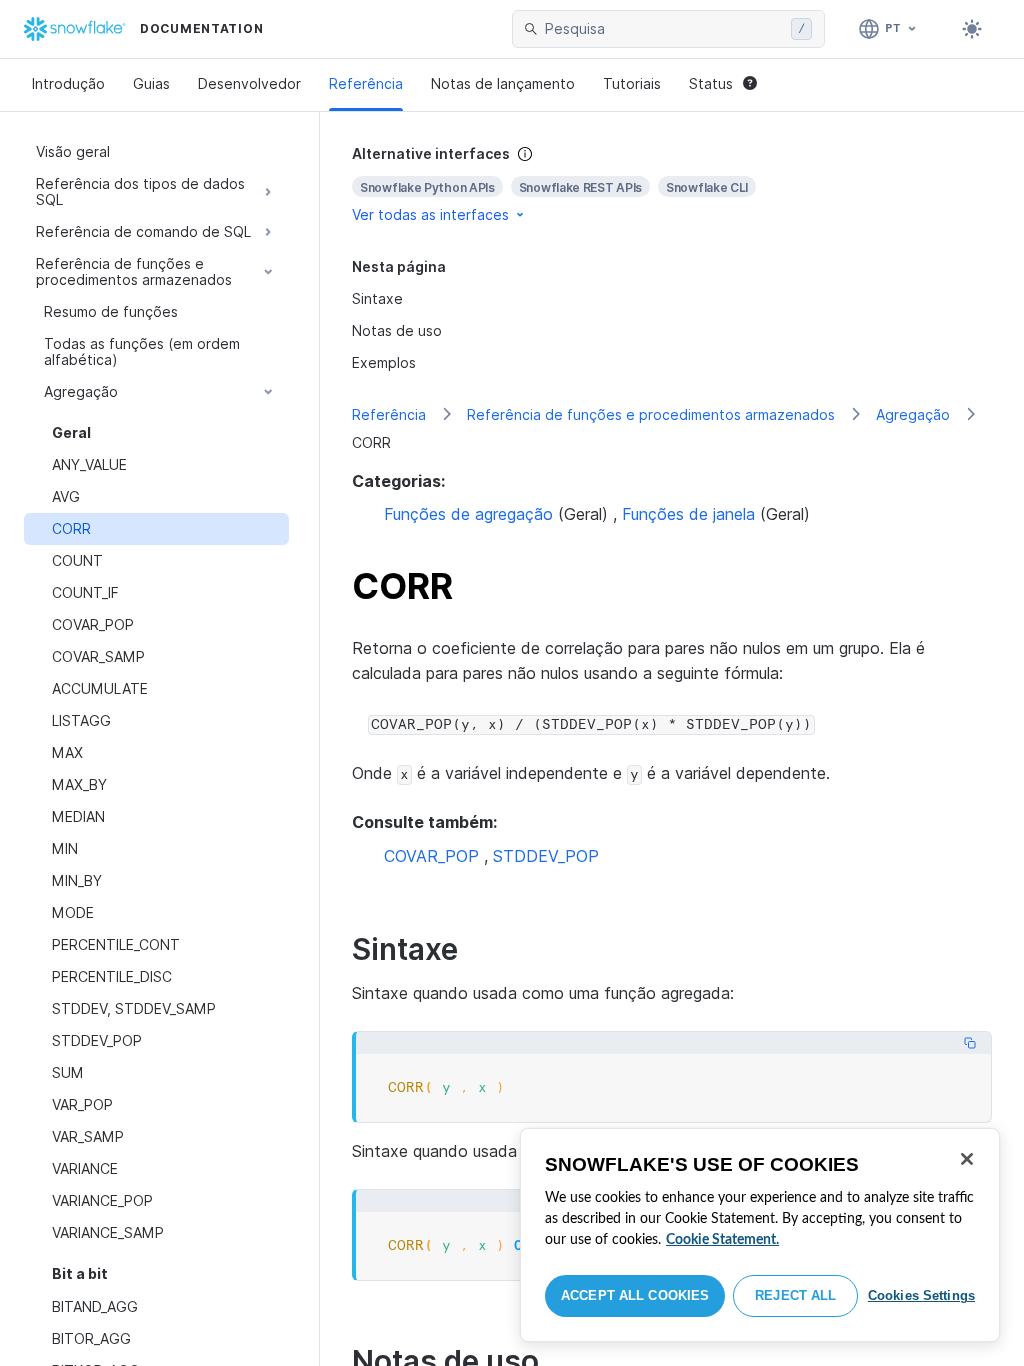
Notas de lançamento (503, 83)
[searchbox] (664, 29)
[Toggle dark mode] (972, 29)
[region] (760, 1235)
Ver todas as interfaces (430, 214)
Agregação (913, 414)
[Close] (967, 1159)
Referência (366, 83)
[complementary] (672, 184)
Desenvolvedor (249, 83)
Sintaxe (377, 298)
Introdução (68, 83)
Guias (151, 83)
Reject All (795, 1295)
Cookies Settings (921, 1295)
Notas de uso (397, 330)
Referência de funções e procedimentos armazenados (651, 414)
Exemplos (384, 362)
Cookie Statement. (722, 1240)
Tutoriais (632, 83)
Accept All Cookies (635, 1295)
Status (711, 83)
